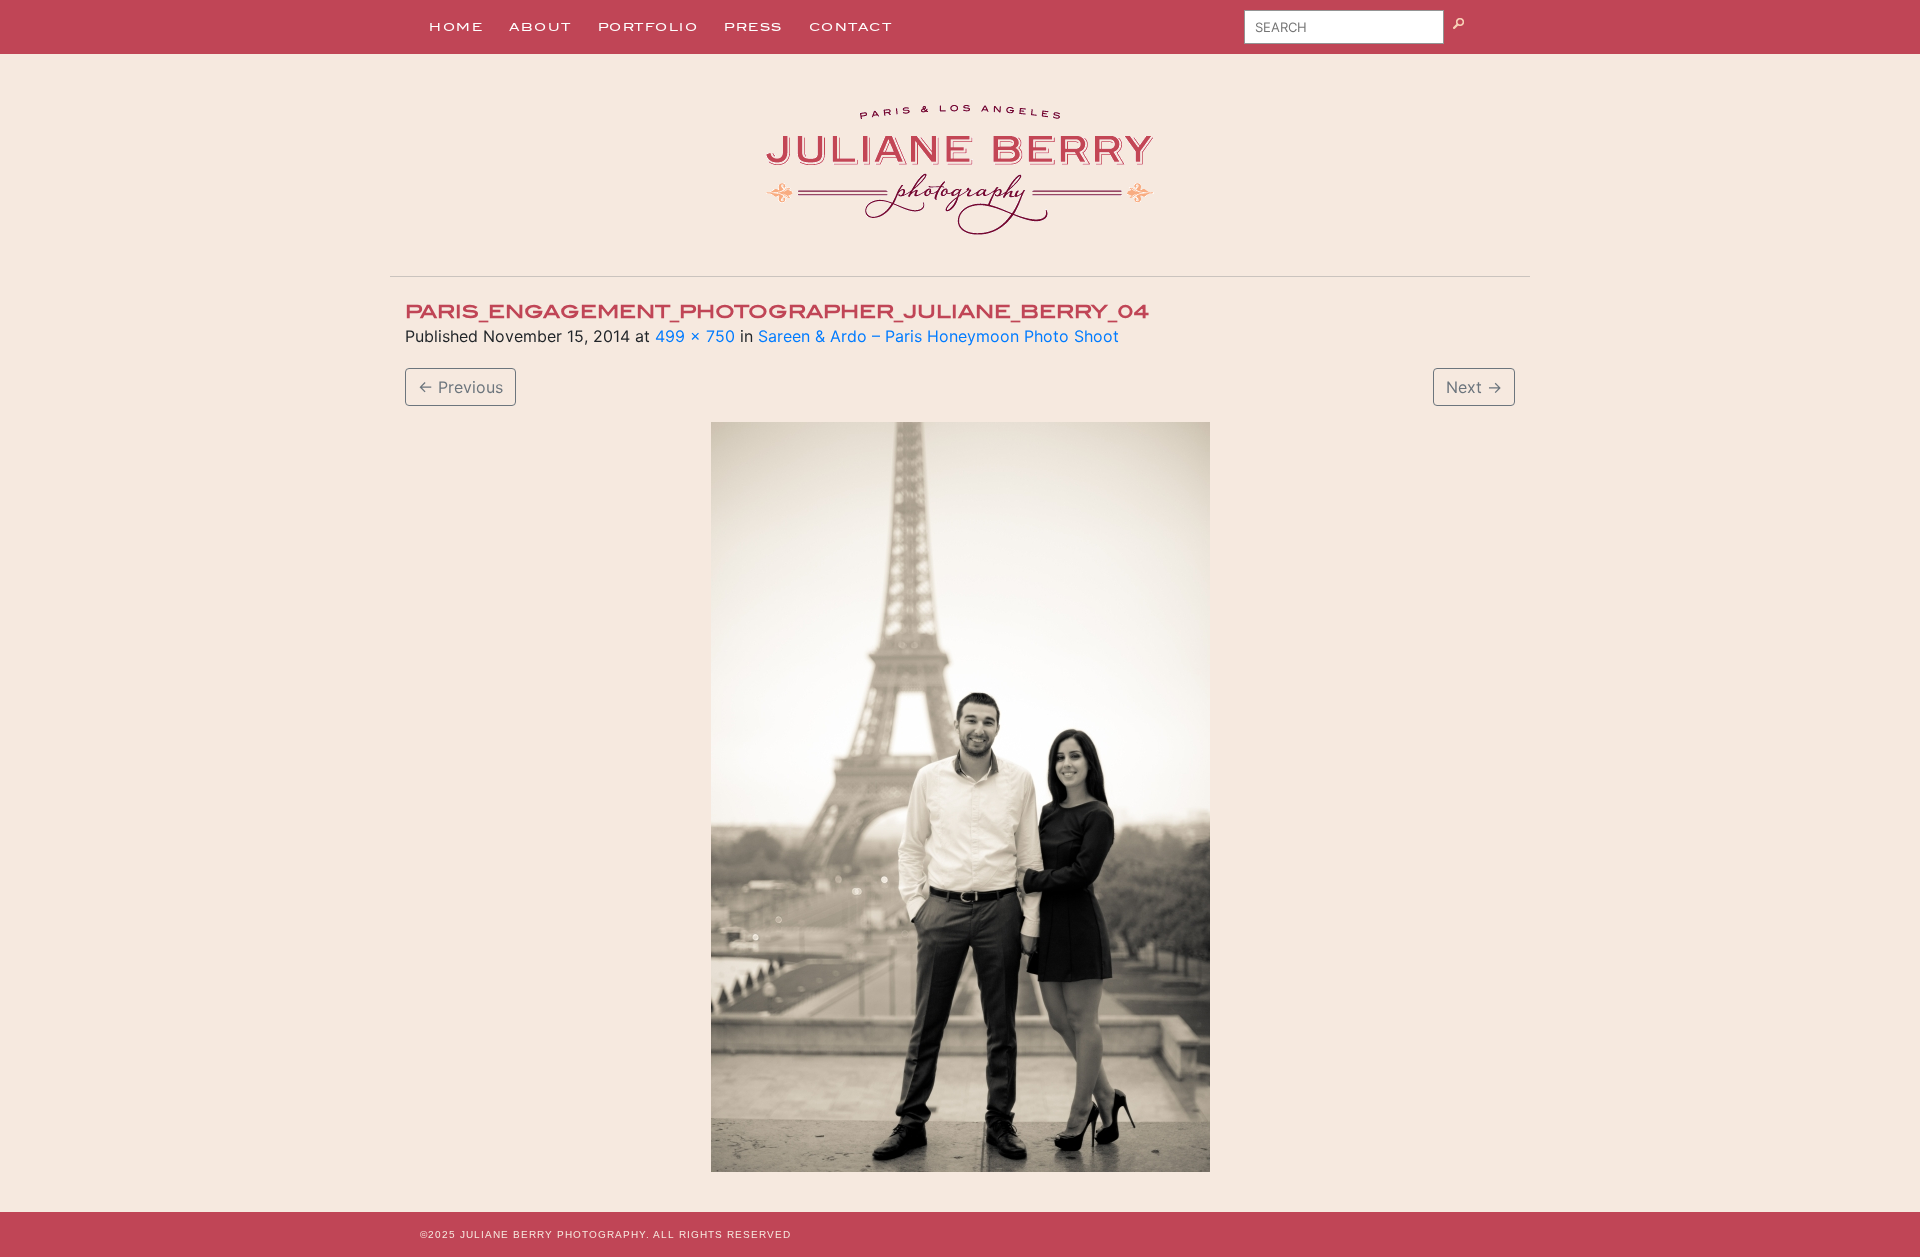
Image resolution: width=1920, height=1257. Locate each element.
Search (1483, 34)
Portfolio (648, 27)
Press (753, 27)
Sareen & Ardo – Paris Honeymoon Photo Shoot (938, 336)
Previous (460, 387)
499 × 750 (695, 336)
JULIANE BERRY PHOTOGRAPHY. (555, 1234)
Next (1474, 387)
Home (456, 27)
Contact (851, 27)
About (540, 27)
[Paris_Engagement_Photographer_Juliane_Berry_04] (960, 797)
